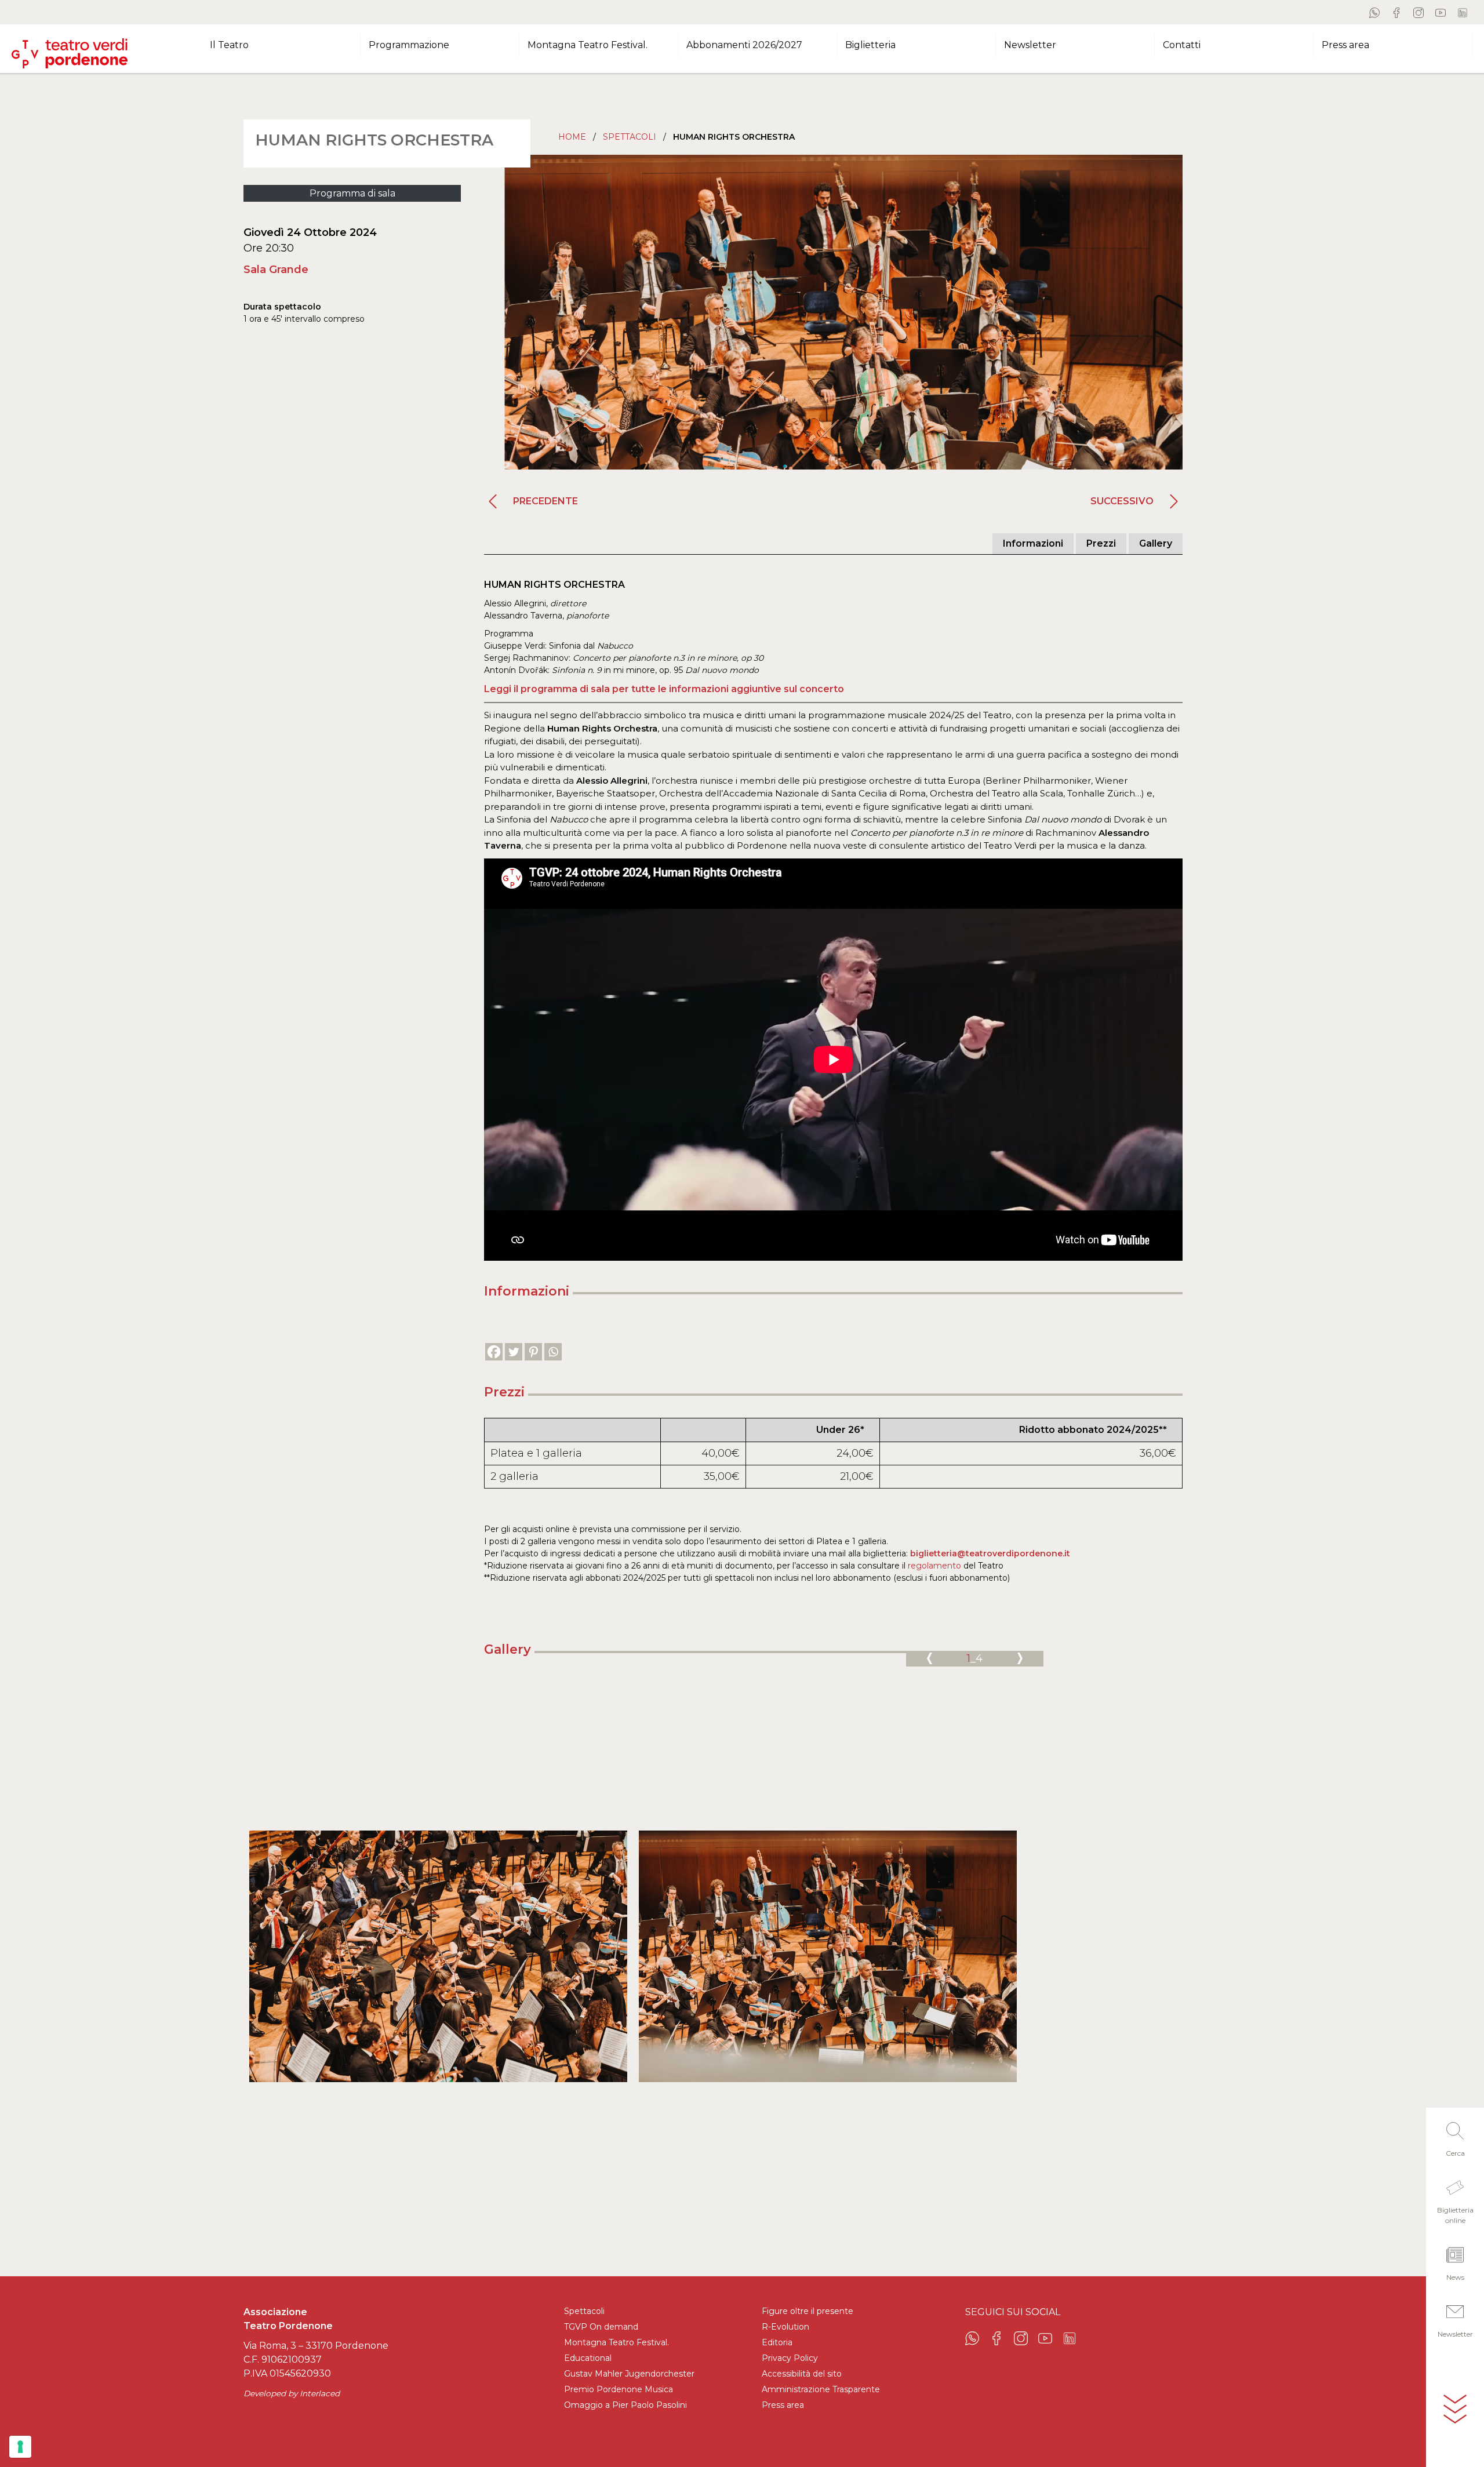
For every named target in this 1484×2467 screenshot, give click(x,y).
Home (572, 137)
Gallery (1156, 543)
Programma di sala (352, 193)
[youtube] (1441, 12)
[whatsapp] (1374, 12)
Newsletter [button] (1030, 45)
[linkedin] (1463, 12)
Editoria (777, 2342)
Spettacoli (630, 137)
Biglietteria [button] (870, 45)
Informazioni (1033, 543)
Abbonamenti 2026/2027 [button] (744, 45)
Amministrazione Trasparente (821, 2389)
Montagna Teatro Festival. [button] (588, 45)
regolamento (934, 1566)
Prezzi (1101, 543)
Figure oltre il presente (808, 2311)
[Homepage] (70, 49)
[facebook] (1396, 12)
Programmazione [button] (409, 45)
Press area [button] (1345, 45)
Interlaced (320, 2393)
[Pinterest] (533, 1352)
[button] (1455, 2136)
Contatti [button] (1182, 45)
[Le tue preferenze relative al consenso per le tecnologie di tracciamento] (20, 2447)
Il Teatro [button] (229, 45)
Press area (783, 2405)
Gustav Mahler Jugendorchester (629, 2374)
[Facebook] (494, 1352)
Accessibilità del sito (802, 2374)
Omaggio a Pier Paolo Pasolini (625, 2405)
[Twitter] (514, 1352)
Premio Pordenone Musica (619, 2389)
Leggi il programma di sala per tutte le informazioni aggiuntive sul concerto (664, 689)
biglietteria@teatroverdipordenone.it (990, 1553)
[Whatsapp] (553, 1352)
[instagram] (1418, 12)
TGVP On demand (601, 2327)
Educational (588, 2358)
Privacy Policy (790, 2358)
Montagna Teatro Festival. (616, 2342)
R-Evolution (785, 2327)
